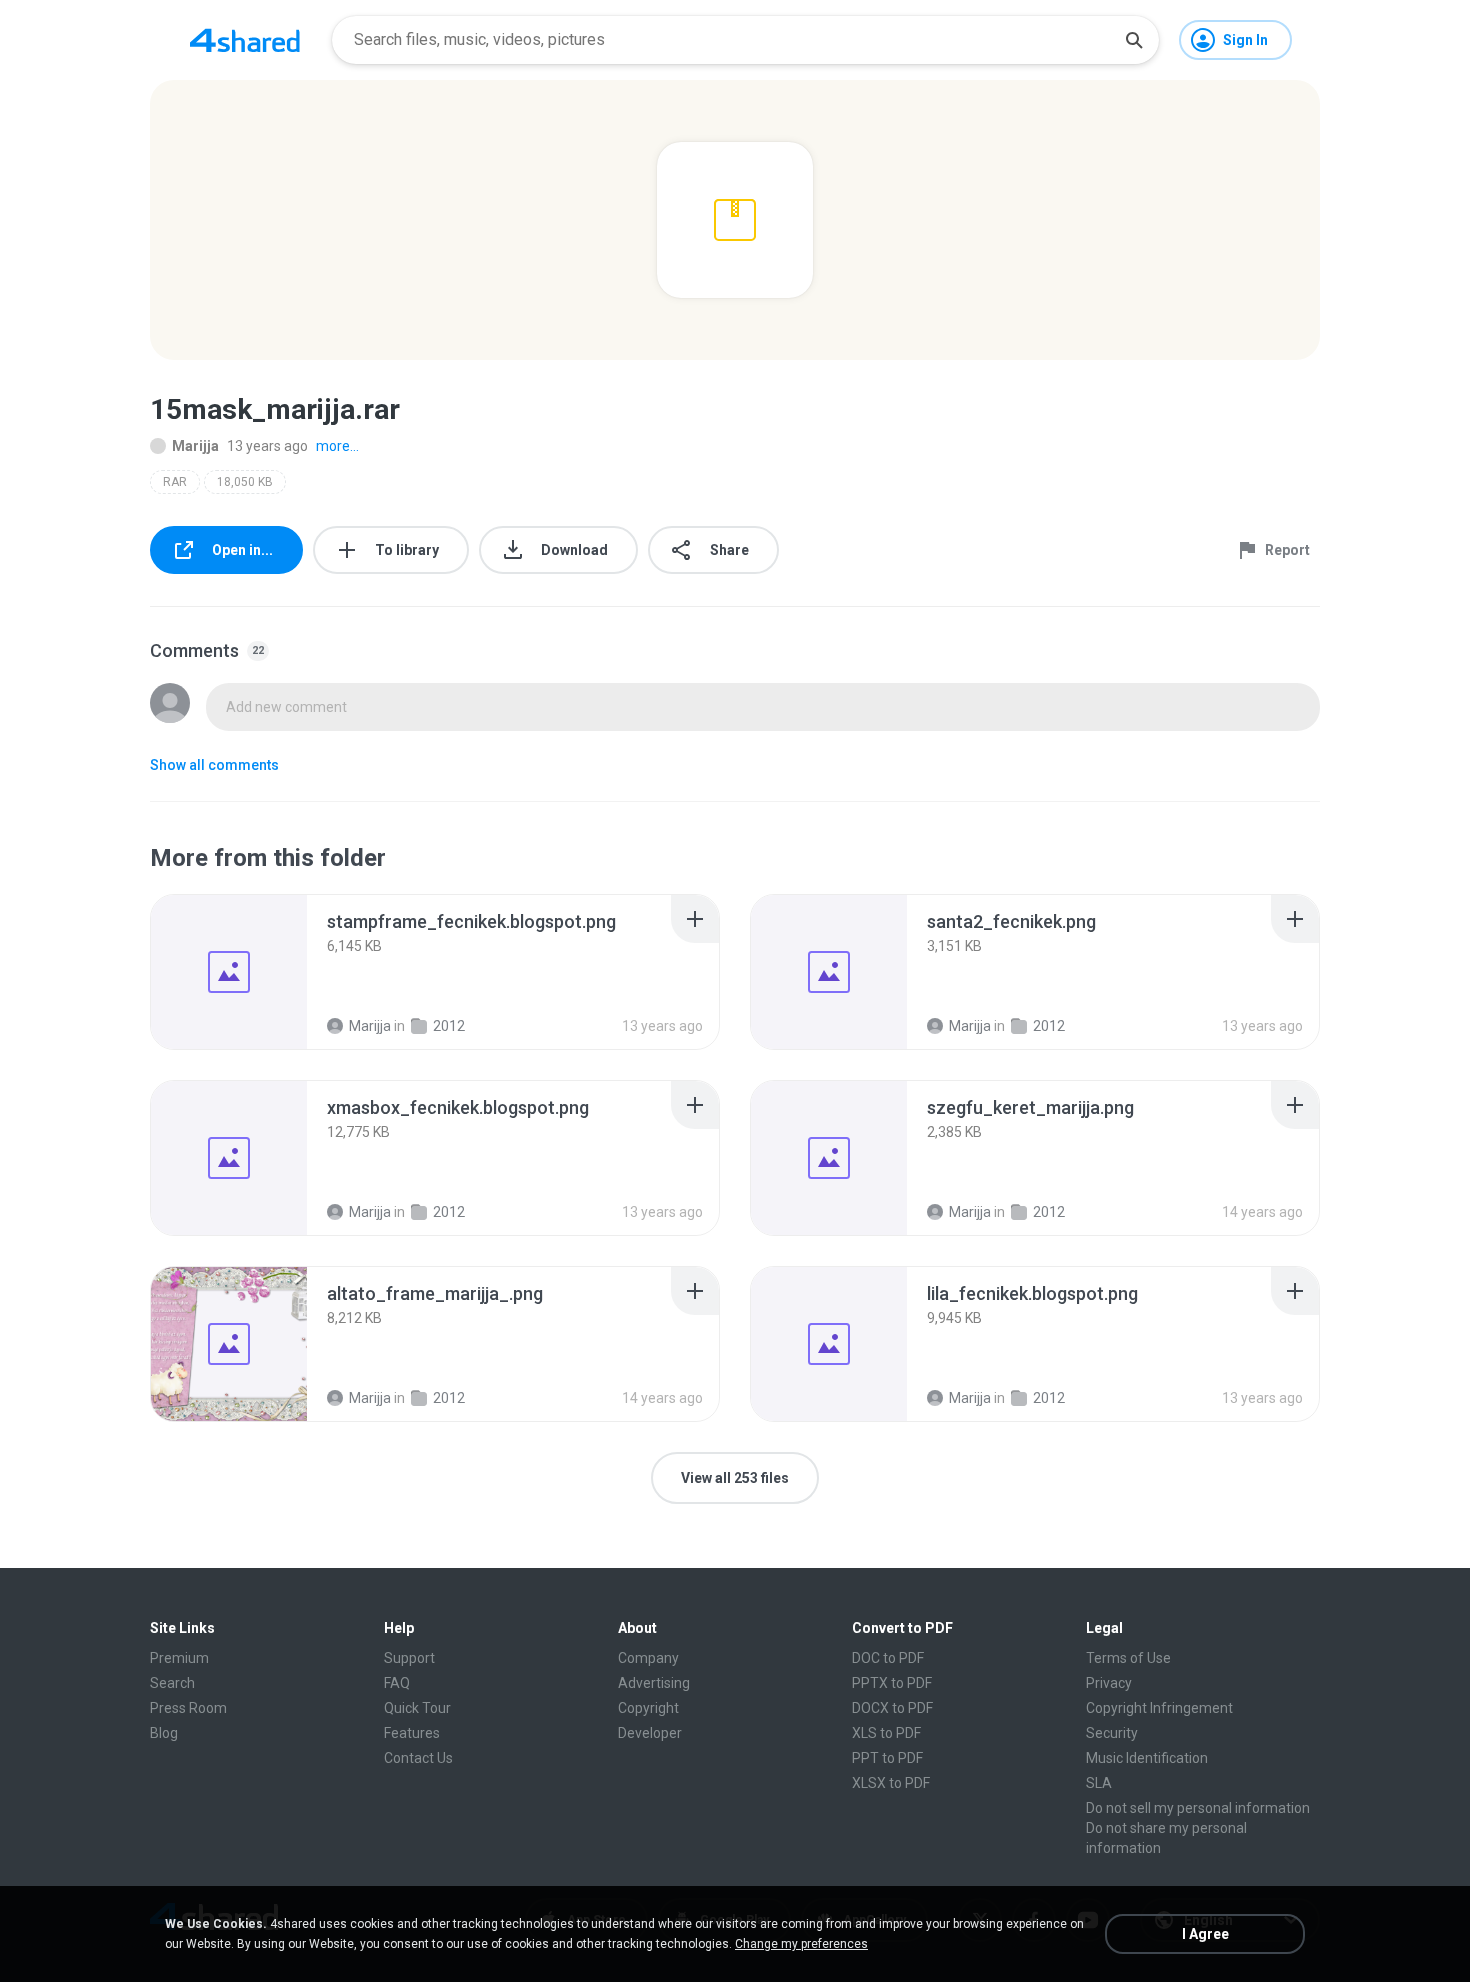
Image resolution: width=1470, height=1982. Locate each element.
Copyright (648, 1708)
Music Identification (1147, 1758)
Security (1112, 1733)
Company (648, 1658)
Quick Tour (417, 1708)
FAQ (397, 1683)
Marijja (195, 446)
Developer (650, 1733)
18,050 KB (245, 482)
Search (172, 1683)
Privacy (1109, 1683)
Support (409, 1658)
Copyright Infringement (1159, 1708)
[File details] (229, 972)
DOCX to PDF (892, 1708)
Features (412, 1733)
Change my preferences (801, 1944)
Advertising (654, 1683)
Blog (164, 1733)
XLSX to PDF (891, 1783)
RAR (175, 482)
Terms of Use (1128, 1658)
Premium (179, 1658)
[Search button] (1134, 40)
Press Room (188, 1708)
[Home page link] (245, 40)
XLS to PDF (886, 1733)
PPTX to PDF (892, 1683)
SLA (1099, 1783)
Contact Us (418, 1758)
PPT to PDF (887, 1758)
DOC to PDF (888, 1658)
